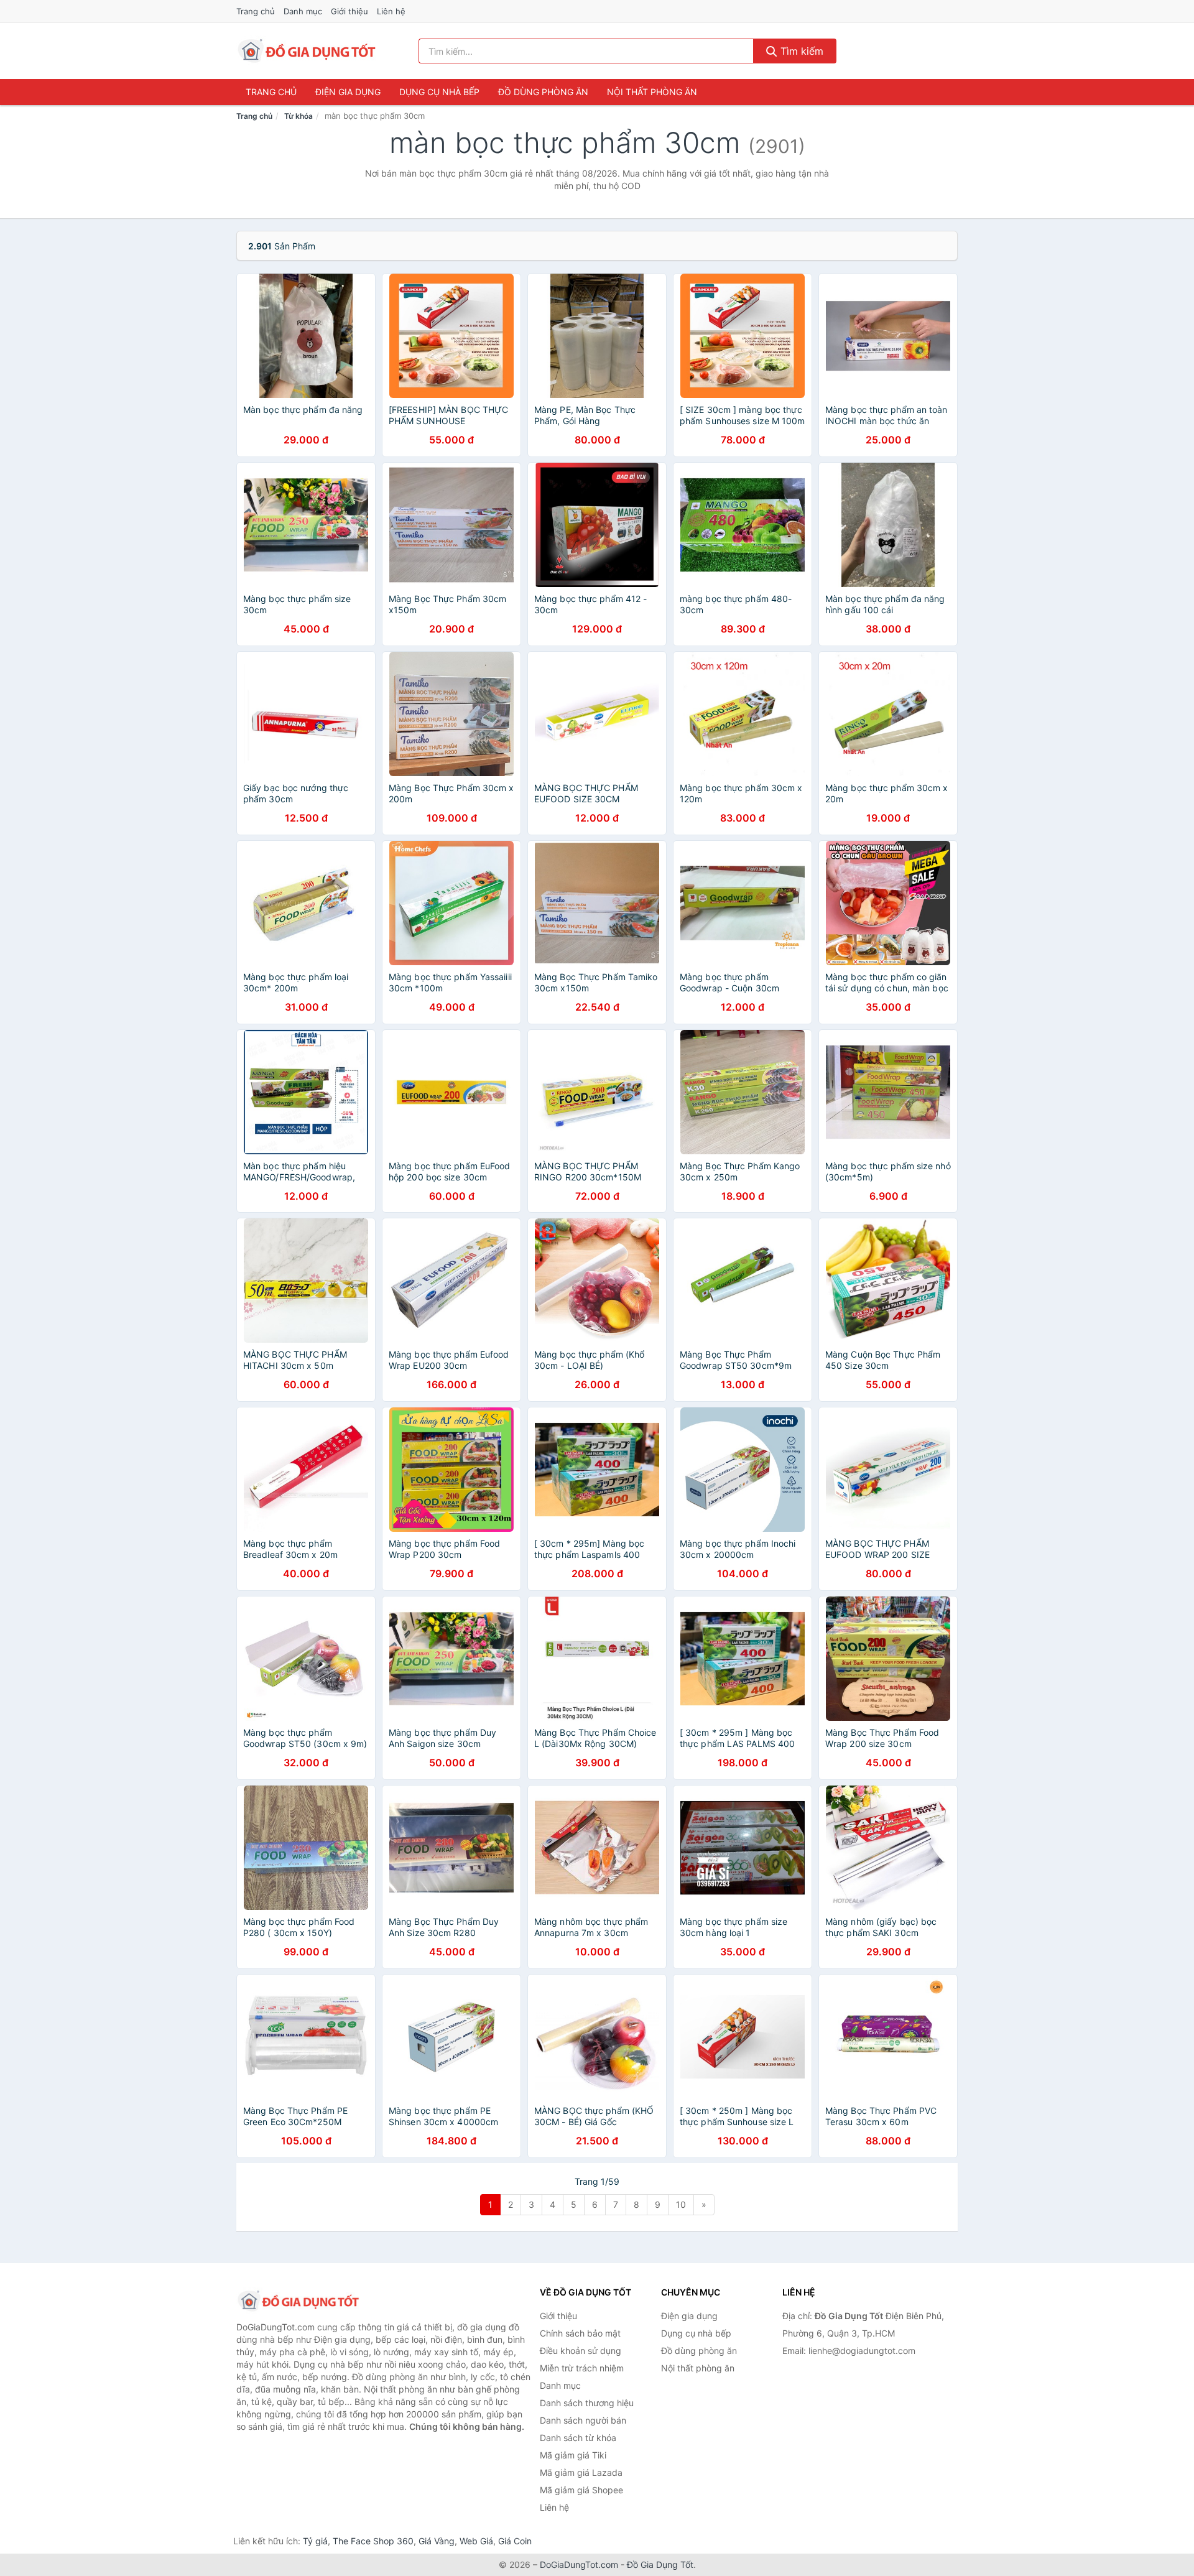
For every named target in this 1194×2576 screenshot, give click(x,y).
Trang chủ (256, 11)
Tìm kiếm (800, 51)
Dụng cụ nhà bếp (439, 92)
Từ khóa (298, 116)
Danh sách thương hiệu (587, 2403)
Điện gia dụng (348, 92)
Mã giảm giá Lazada (581, 2472)
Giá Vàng (437, 2541)
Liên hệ (391, 11)
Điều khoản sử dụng (581, 2351)
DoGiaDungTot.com (579, 2564)
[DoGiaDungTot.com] (307, 51)
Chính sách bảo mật (580, 2333)
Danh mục (303, 11)
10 (681, 2204)
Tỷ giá (315, 2541)
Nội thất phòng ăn (652, 92)
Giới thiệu (349, 11)
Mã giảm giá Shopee (581, 2490)
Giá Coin (515, 2541)
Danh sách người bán (583, 2420)
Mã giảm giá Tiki (573, 2455)
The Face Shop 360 (373, 2541)
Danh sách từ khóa (578, 2438)
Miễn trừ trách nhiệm (582, 2368)
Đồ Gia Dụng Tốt (660, 2564)
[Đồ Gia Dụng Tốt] (298, 2301)
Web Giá (476, 2541)
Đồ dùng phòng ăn (543, 92)
